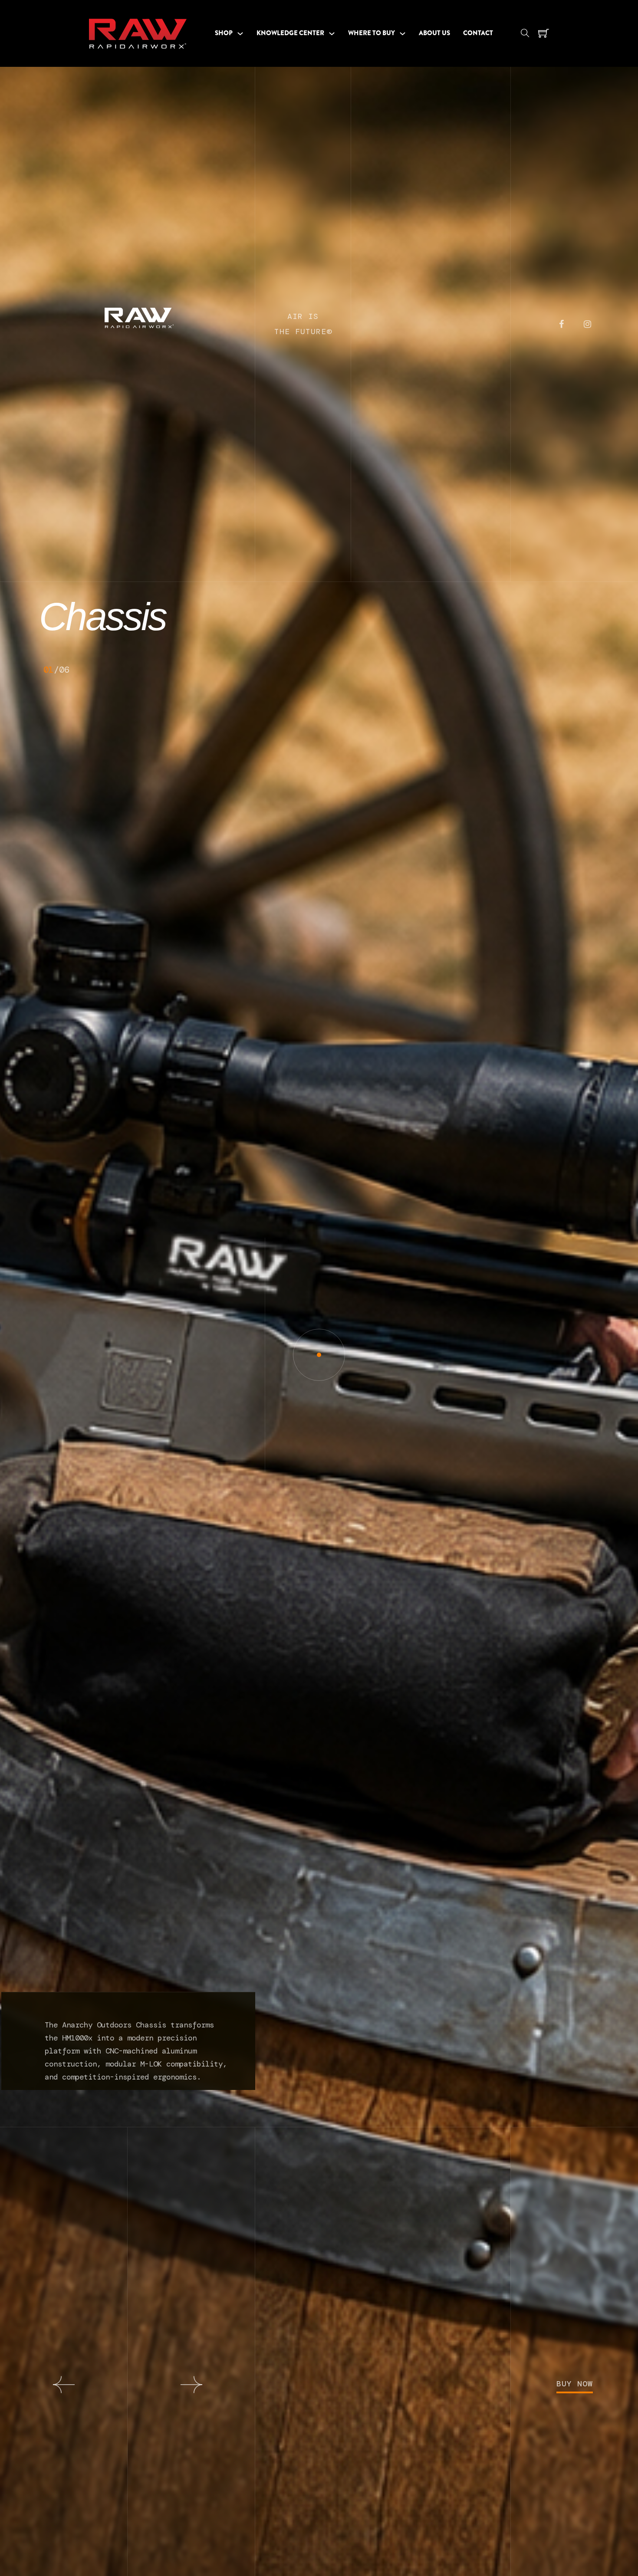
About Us (434, 33)
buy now (575, 2384)
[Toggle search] (525, 33)
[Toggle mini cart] (544, 34)
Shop (224, 33)
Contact (478, 33)
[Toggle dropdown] (240, 34)
